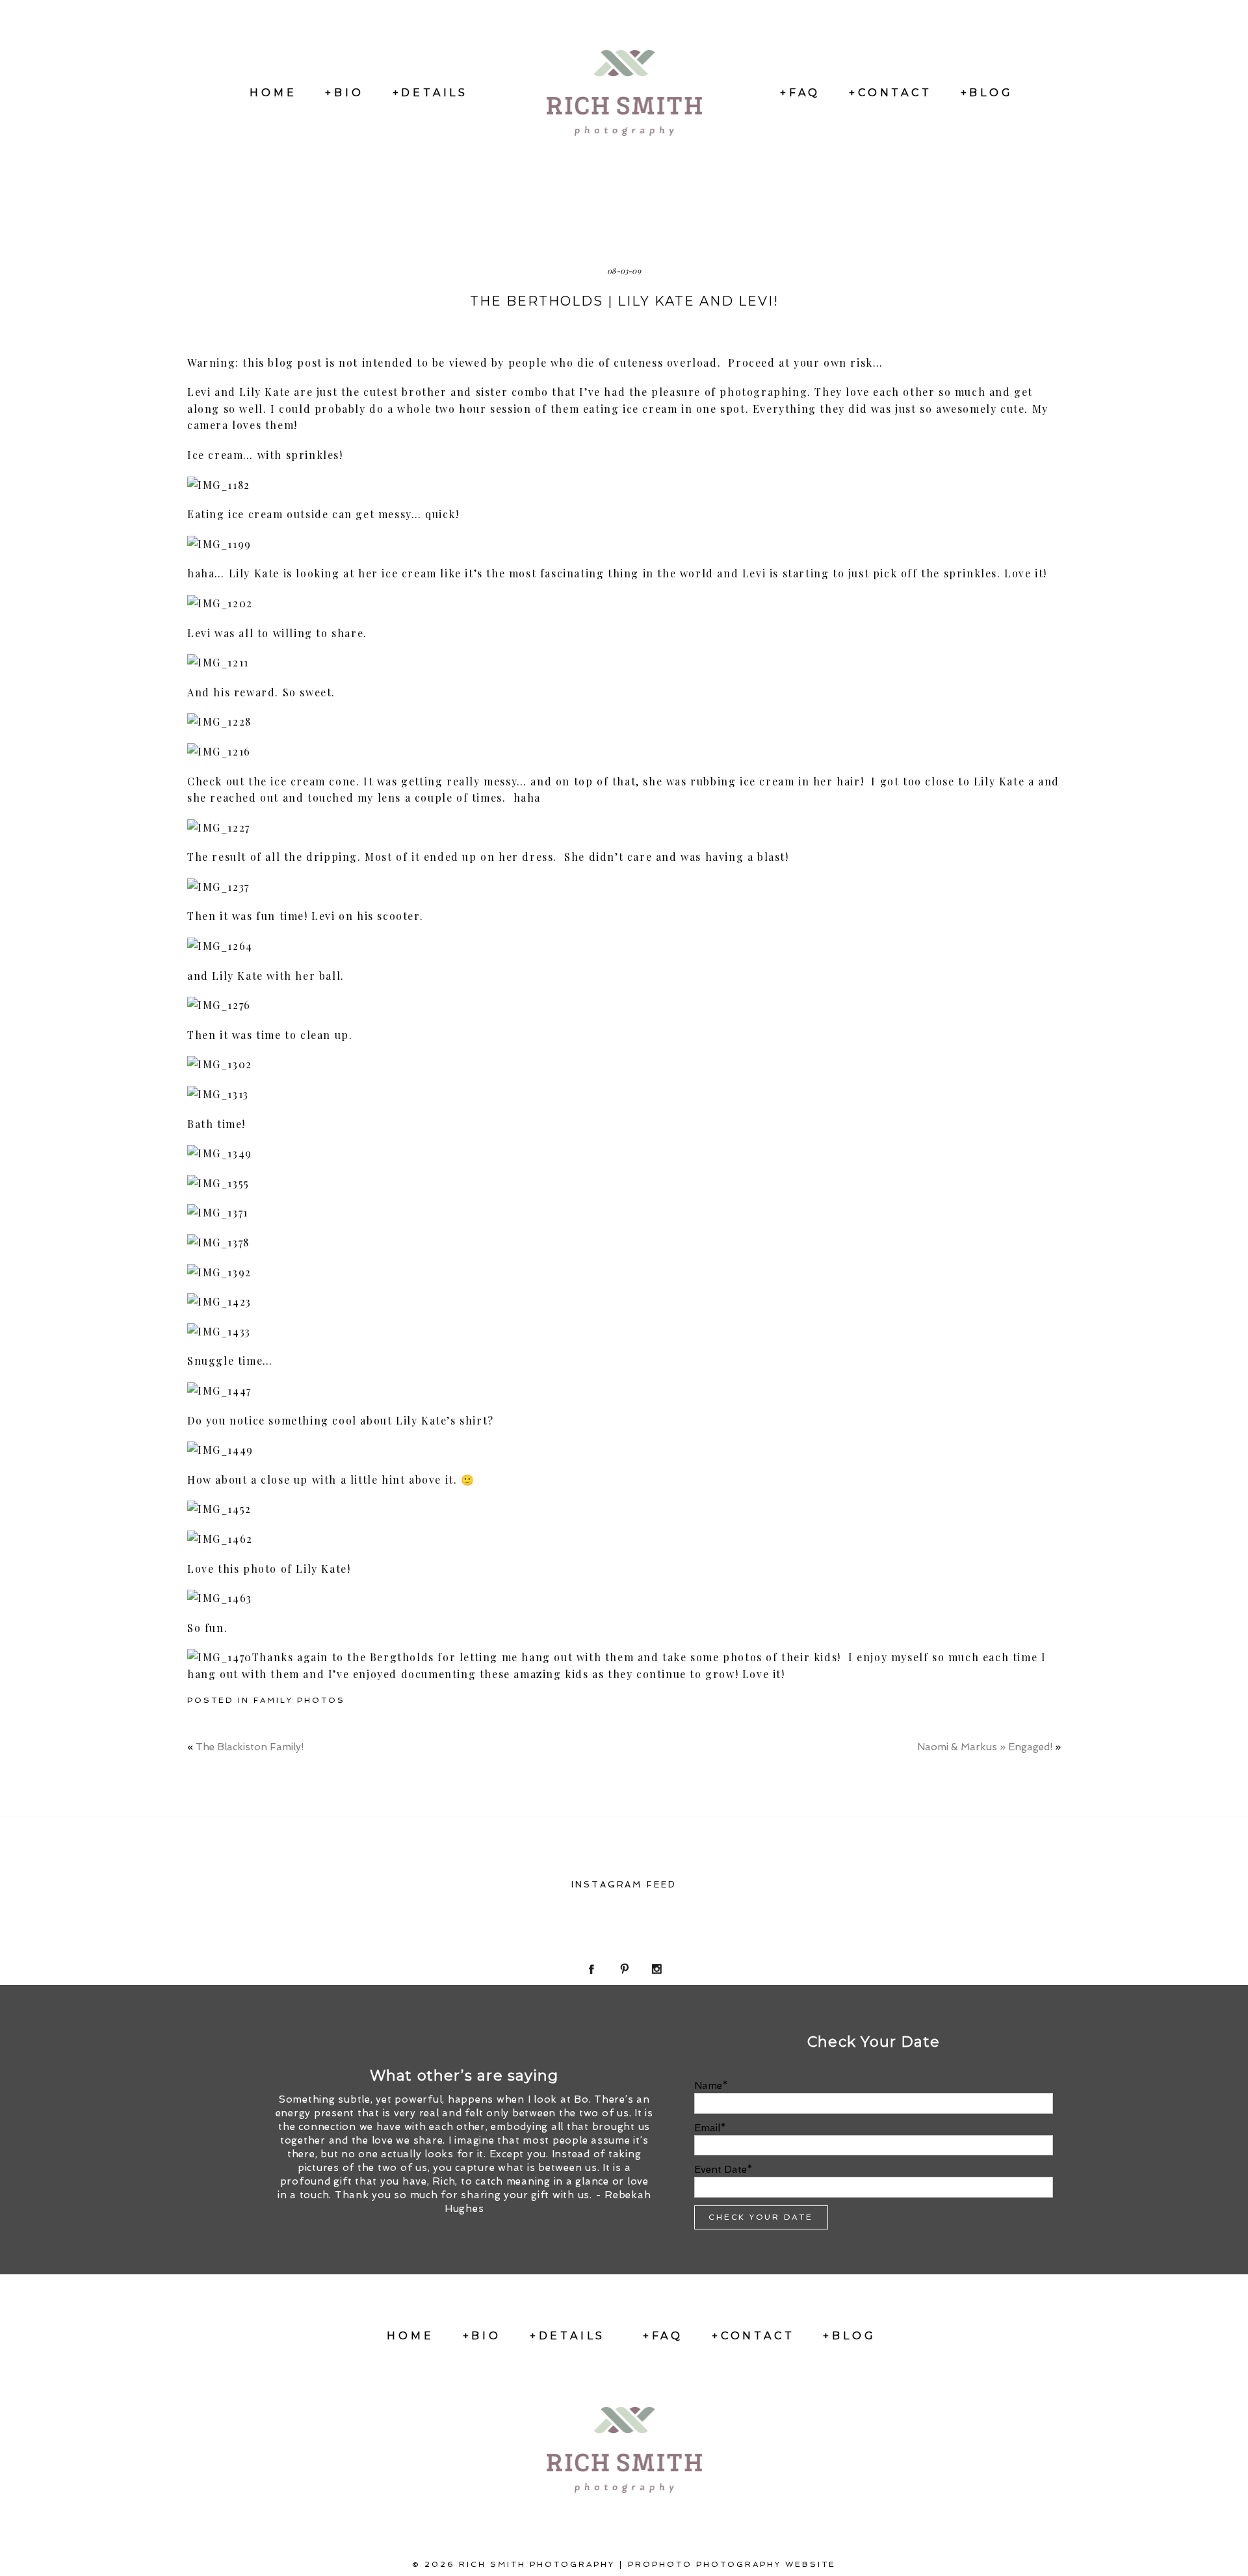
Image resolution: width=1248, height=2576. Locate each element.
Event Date (721, 2170)
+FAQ (800, 93)
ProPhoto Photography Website (732, 2564)
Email (707, 2128)
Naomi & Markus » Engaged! (985, 1747)
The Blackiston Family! (250, 1747)
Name (708, 2086)
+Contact (890, 93)
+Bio (344, 93)
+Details (430, 93)
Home (273, 93)
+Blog (987, 93)
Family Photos (299, 1700)
